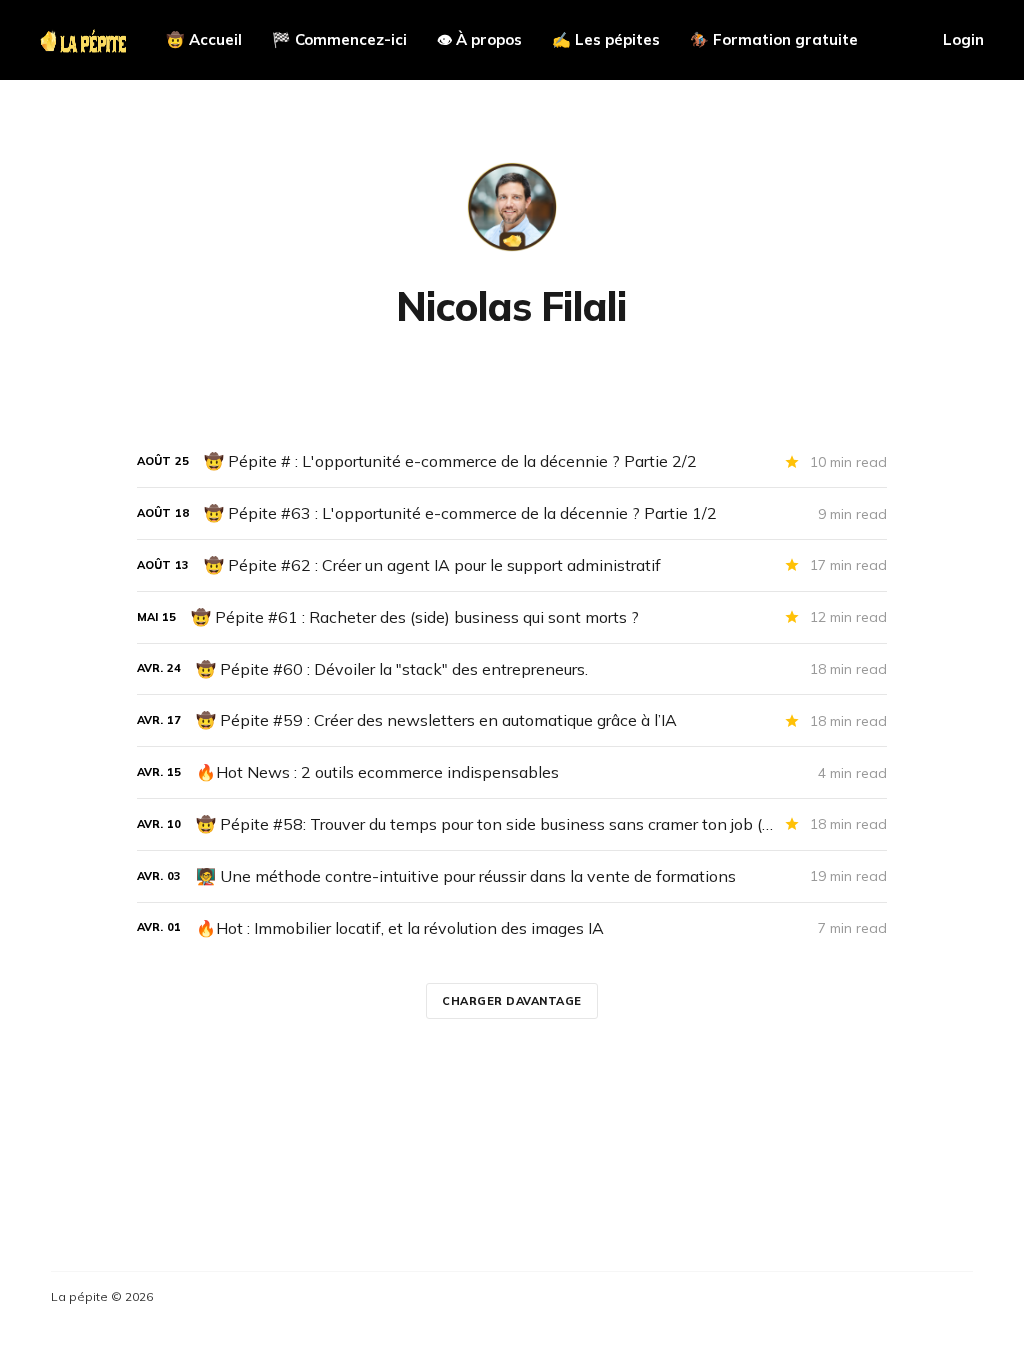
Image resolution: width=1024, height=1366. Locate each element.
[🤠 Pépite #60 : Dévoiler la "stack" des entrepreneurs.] (512, 669)
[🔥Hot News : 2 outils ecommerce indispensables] (512, 772)
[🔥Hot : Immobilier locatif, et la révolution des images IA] (512, 928)
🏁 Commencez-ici (339, 39)
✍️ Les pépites (606, 39)
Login (963, 39)
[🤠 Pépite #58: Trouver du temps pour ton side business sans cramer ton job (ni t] (512, 824)
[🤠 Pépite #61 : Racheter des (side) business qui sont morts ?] (512, 617)
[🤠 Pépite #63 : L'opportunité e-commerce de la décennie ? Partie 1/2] (512, 513)
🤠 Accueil (204, 39)
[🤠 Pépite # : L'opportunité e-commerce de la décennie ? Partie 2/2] (512, 461)
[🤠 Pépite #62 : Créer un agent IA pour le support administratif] (512, 565)
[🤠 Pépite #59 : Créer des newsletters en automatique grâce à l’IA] (512, 720)
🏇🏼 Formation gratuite (774, 39)
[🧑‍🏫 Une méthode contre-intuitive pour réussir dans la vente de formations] (512, 876)
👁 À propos (479, 39)
